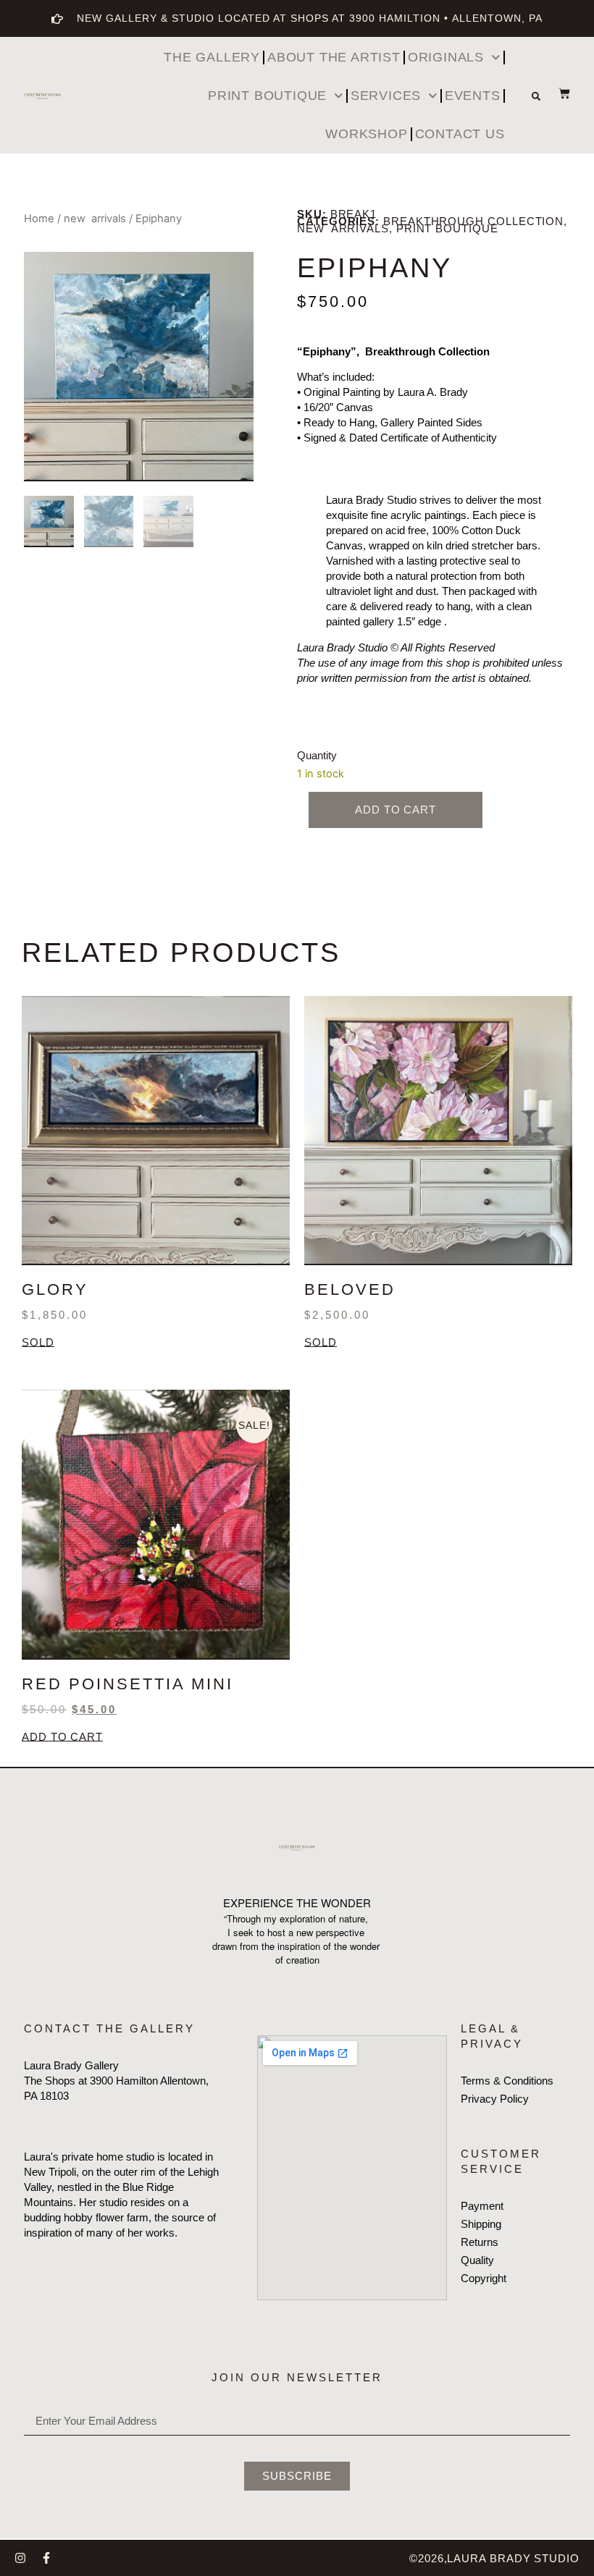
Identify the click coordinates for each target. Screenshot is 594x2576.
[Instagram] (20, 2558)
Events (473, 96)
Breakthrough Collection (473, 221)
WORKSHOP (366, 134)
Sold (38, 1343)
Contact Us (460, 134)
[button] (536, 96)
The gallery (212, 57)
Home (39, 219)
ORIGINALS (446, 57)
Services (386, 96)
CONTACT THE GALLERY (109, 2028)
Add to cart (396, 810)
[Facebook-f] (46, 2558)
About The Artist (334, 57)
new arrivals (95, 219)
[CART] (557, 93)
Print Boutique (267, 96)
